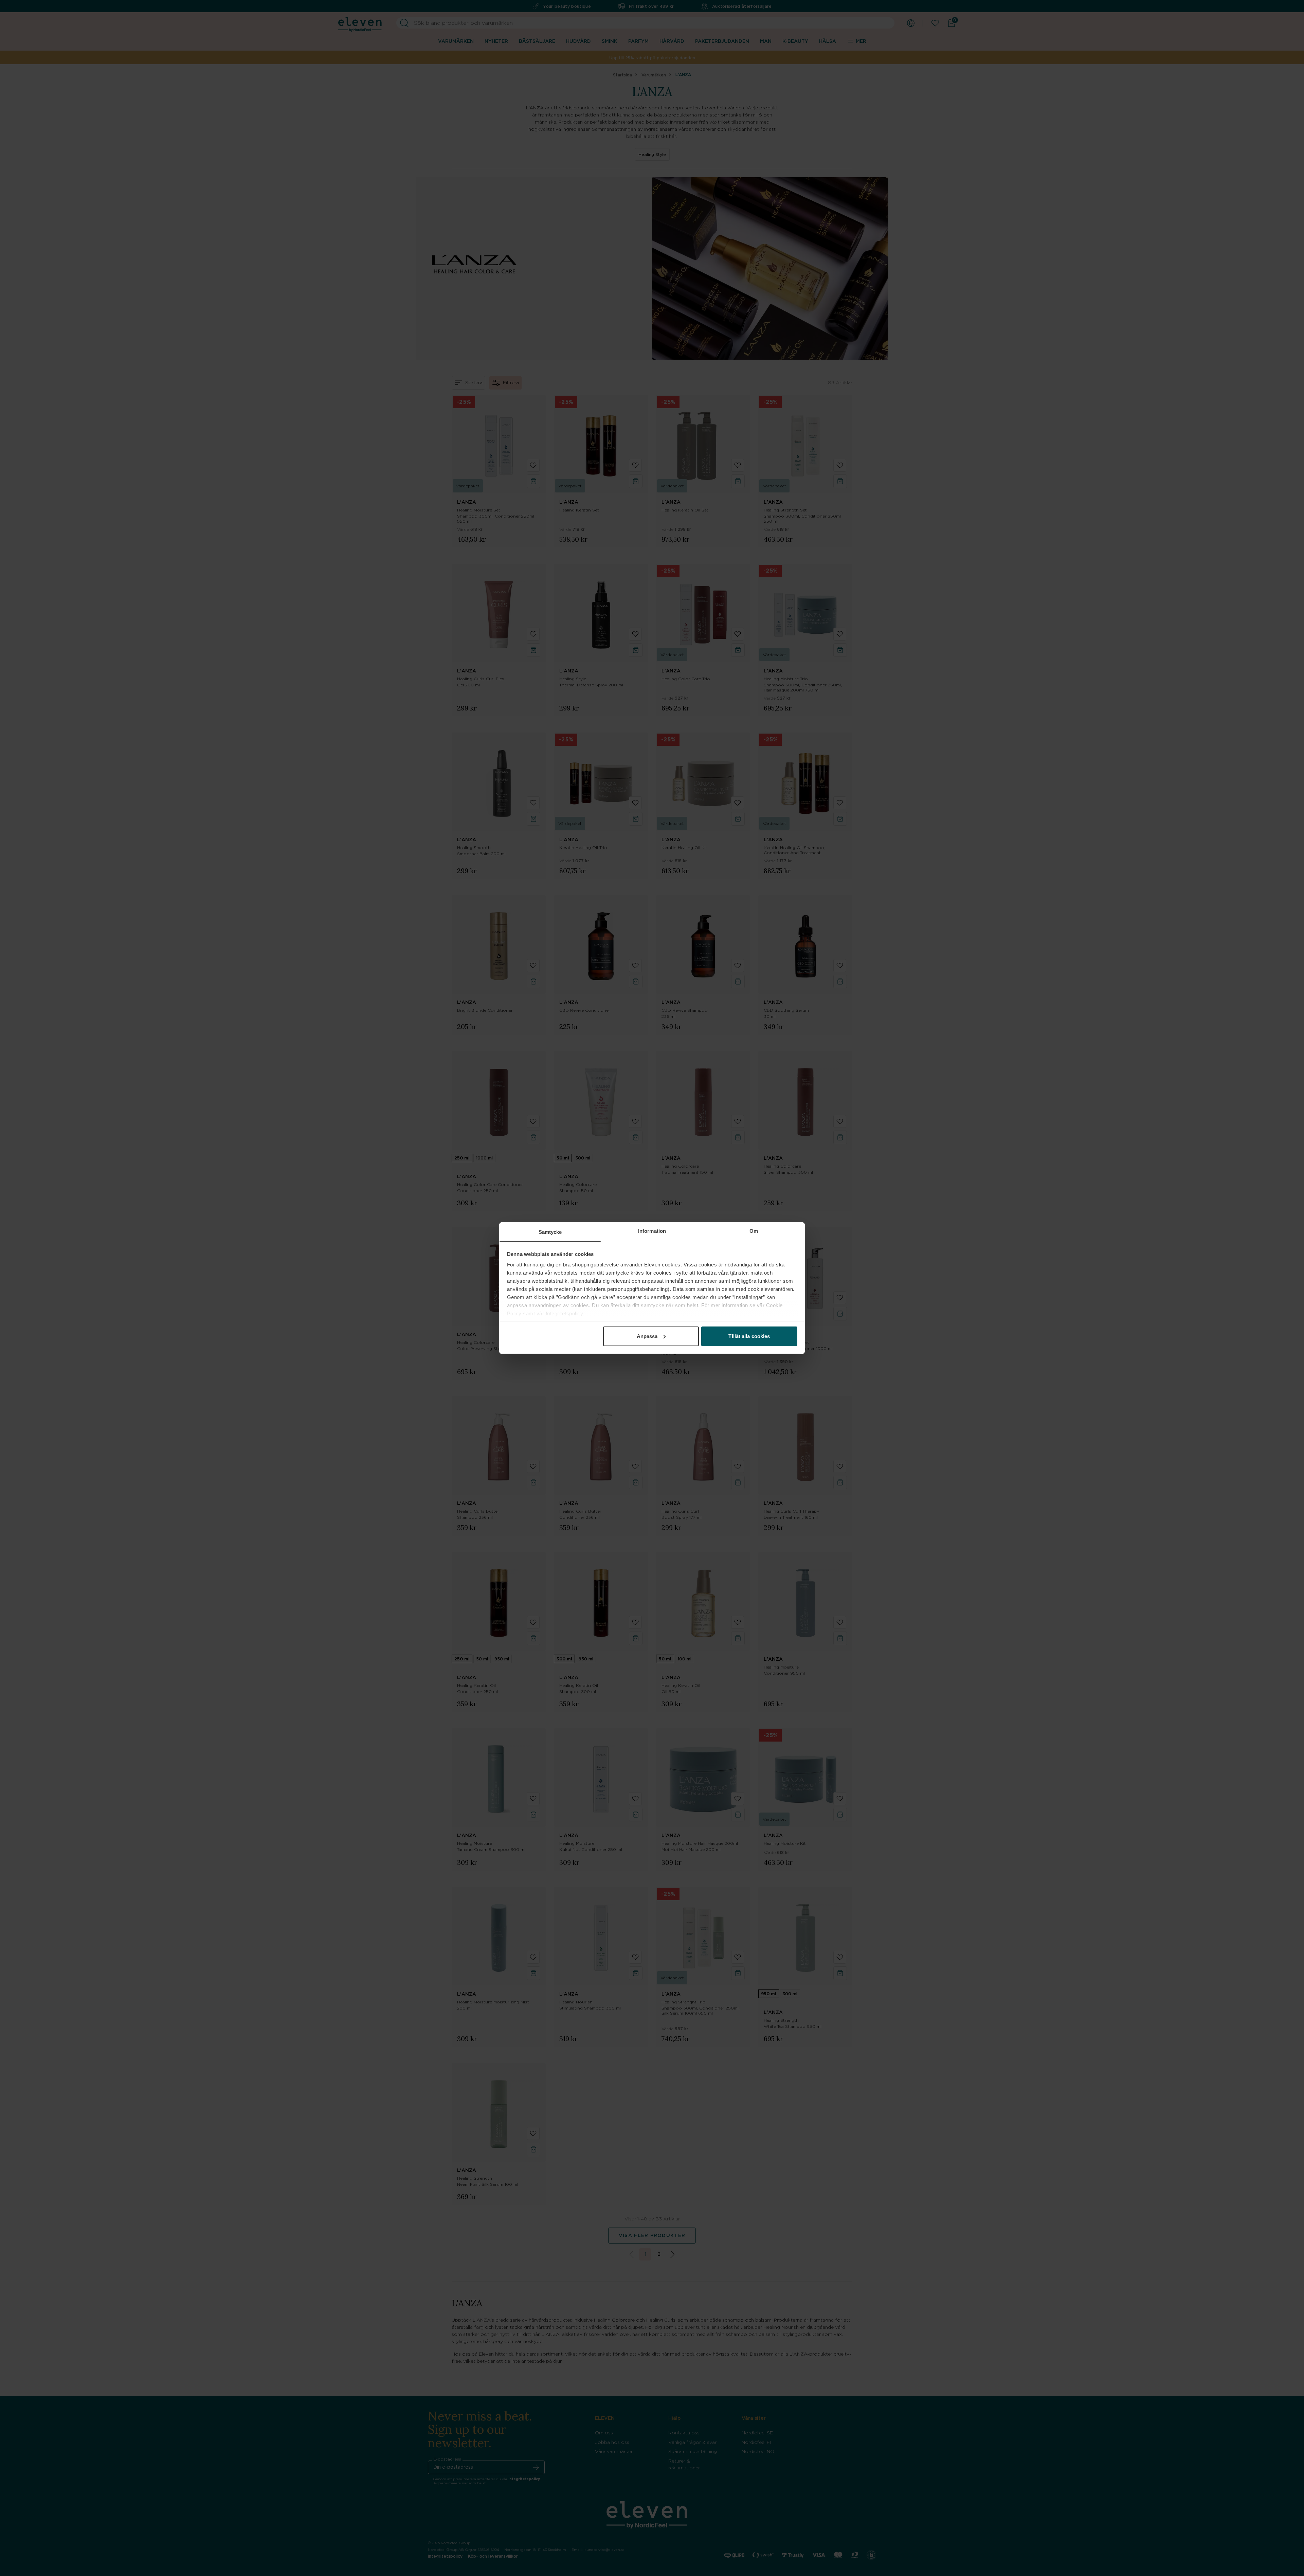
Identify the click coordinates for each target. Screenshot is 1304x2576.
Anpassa (647, 1336)
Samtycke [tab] (550, 1232)
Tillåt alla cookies (749, 1336)
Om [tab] (754, 1231)
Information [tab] (652, 1231)
